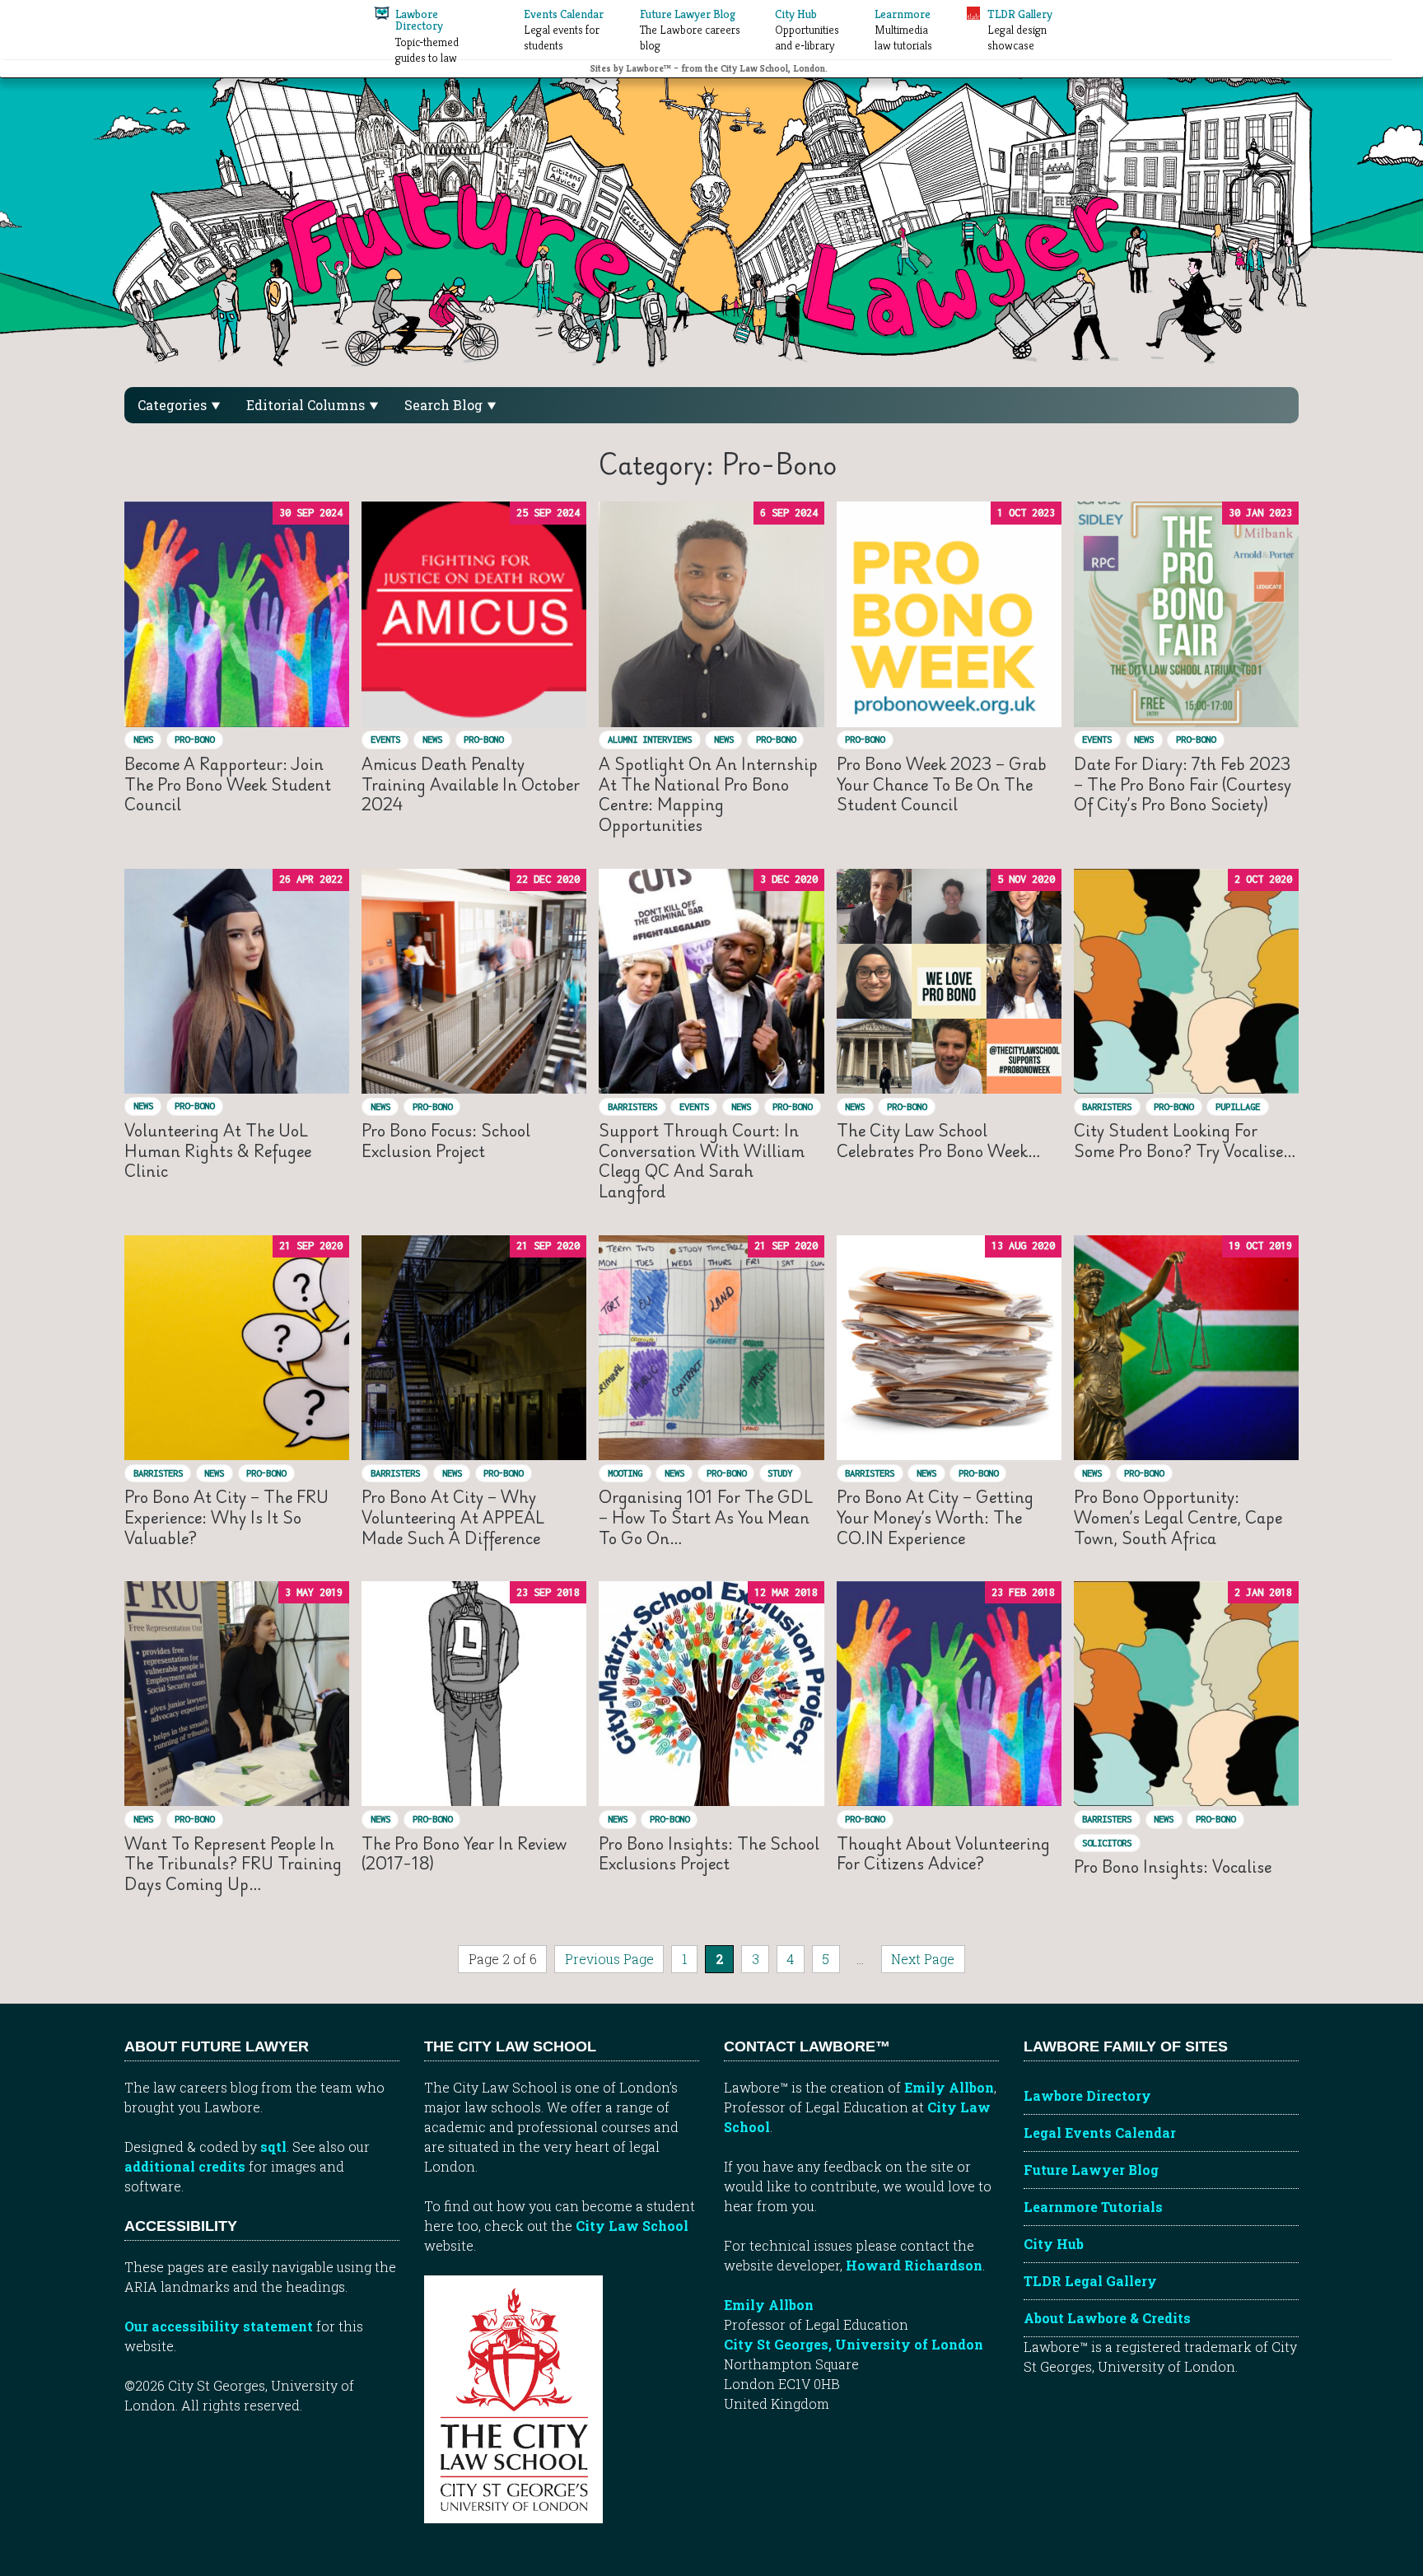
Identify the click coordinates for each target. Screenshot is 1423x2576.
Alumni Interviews (650, 739)
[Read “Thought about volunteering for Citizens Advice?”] (949, 1694)
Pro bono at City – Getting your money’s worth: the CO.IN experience (935, 1517)
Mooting (625, 1473)
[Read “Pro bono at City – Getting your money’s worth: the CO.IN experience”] (949, 1348)
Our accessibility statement (219, 2326)
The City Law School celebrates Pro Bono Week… (939, 1140)
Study (780, 1473)
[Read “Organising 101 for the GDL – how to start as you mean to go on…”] (711, 1348)
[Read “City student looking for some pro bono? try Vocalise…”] (1186, 981)
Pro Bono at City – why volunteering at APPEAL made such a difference (453, 1517)
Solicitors (1107, 1843)
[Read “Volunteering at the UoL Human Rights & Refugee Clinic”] (237, 981)
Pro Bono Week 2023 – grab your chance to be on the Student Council (942, 784)
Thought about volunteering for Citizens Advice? (943, 1853)
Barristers (632, 1106)
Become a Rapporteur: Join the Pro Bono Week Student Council (228, 784)
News (143, 739)
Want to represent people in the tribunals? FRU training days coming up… (233, 1864)
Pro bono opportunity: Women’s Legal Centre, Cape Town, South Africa (1178, 1517)
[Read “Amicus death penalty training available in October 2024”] (474, 614)
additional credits (185, 2166)
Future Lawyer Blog (1091, 2170)
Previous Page (609, 1959)
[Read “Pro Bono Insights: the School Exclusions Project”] (711, 1694)
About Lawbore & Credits (1107, 2318)
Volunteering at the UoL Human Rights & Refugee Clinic (218, 1150)
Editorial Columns (307, 405)
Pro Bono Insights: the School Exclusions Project (709, 1853)
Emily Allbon (949, 2087)
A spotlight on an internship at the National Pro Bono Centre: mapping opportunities (708, 794)
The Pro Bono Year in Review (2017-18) (464, 1853)
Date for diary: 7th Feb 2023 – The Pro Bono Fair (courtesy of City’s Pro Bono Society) (1183, 784)
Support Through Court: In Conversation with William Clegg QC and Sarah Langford (702, 1161)
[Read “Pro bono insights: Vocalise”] (1186, 1694)
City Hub (1054, 2244)
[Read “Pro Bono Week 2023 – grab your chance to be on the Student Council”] (949, 614)
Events (385, 739)
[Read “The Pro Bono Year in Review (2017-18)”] (474, 1694)
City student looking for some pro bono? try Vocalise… (1185, 1140)
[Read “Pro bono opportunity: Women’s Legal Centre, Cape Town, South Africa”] (1186, 1348)
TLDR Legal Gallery (1090, 2281)
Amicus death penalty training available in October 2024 (471, 784)
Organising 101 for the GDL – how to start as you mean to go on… (706, 1517)
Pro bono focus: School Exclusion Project (446, 1140)
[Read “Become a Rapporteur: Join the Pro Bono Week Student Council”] (237, 614)
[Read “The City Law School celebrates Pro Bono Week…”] (949, 981)
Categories (174, 405)
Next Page (923, 1959)
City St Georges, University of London (854, 2344)
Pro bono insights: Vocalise (1173, 1867)
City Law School (632, 2226)
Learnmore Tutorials (1093, 2207)
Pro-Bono (194, 739)
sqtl (273, 2147)
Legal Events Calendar (1100, 2133)
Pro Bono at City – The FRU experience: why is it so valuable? (226, 1517)
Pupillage (1238, 1106)
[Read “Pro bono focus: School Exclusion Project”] (474, 981)
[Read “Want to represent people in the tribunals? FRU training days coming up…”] (237, 1694)
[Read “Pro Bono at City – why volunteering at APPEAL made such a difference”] (474, 1348)
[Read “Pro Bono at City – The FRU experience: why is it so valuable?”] (237, 1348)
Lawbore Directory (1087, 2095)
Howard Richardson (914, 2265)
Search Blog (445, 405)
